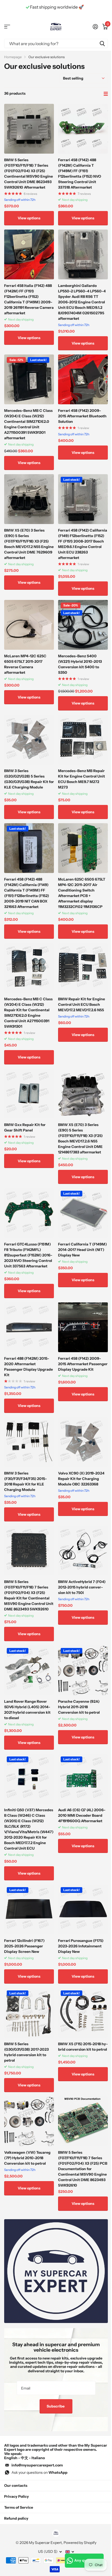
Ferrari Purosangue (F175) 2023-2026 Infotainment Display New (81, 1946)
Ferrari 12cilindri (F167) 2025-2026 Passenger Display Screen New (24, 1946)
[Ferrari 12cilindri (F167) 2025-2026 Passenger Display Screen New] (29, 1909)
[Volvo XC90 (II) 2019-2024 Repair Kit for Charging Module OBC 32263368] (83, 1442)
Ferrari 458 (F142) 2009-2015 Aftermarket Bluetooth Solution (82, 416)
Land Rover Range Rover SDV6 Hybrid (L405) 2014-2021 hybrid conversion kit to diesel (27, 1710)
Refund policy (16, 2518)
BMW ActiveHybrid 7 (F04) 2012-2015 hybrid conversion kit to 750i (82, 1587)
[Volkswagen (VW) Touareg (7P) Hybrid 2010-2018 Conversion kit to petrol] (29, 2121)
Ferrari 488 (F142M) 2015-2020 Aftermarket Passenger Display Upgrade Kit (29, 1367)
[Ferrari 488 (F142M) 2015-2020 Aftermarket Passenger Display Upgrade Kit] (29, 1327)
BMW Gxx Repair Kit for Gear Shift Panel (25, 1127)
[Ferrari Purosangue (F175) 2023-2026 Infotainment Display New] (83, 1909)
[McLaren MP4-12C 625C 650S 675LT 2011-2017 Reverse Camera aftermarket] (29, 625)
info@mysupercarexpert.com (37, 2465)
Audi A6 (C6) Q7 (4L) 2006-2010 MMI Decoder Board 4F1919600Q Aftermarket (82, 1815)
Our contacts (16, 2485)
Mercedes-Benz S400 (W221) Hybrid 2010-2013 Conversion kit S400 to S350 (80, 664)
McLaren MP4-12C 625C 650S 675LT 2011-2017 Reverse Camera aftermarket (25, 664)
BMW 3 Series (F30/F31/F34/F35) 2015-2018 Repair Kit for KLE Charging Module (26, 1481)
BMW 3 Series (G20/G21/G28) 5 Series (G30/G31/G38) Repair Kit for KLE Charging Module (29, 779)
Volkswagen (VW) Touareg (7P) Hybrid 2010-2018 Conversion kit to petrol (27, 2158)
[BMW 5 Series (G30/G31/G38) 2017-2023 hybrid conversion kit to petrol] (29, 2013)
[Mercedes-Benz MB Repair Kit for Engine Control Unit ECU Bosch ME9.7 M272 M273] (83, 740)
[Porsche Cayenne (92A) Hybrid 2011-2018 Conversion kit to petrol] (83, 1670)
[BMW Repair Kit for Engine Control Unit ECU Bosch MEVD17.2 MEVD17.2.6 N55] (83, 968)
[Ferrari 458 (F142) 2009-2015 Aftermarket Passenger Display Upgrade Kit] (83, 1327)
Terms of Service (19, 2507)
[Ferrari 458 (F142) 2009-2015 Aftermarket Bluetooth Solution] (83, 379)
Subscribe (56, 2406)
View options (29, 218)
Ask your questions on (39, 2472)
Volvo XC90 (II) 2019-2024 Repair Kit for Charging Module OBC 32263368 (81, 1479)
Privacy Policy (17, 2496)
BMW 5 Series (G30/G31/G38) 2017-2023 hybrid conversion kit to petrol (26, 2052)
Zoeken (102, 43)
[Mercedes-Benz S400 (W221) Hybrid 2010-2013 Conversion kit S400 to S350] (83, 625)
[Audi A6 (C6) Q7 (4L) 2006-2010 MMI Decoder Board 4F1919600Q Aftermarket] (83, 1779)
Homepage (13, 57)
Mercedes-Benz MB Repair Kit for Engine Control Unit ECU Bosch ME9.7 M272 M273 (82, 779)
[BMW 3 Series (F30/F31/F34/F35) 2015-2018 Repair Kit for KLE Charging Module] (29, 1442)
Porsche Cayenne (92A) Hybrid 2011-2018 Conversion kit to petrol (79, 1707)
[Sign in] (95, 27)
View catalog (7, 27)
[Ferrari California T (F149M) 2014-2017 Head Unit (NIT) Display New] (83, 1213)
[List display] (106, 94)
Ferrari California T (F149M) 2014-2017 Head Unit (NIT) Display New (82, 1250)
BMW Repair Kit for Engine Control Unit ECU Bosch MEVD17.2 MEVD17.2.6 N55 (82, 1004)
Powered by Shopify (80, 2543)
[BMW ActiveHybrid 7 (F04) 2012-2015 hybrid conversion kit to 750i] (83, 1551)
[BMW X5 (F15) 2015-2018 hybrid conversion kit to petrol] (83, 2013)
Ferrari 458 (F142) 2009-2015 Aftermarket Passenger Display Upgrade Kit (83, 1364)
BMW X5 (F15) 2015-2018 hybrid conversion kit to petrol (83, 2047)
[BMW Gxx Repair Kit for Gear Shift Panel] (29, 1094)
